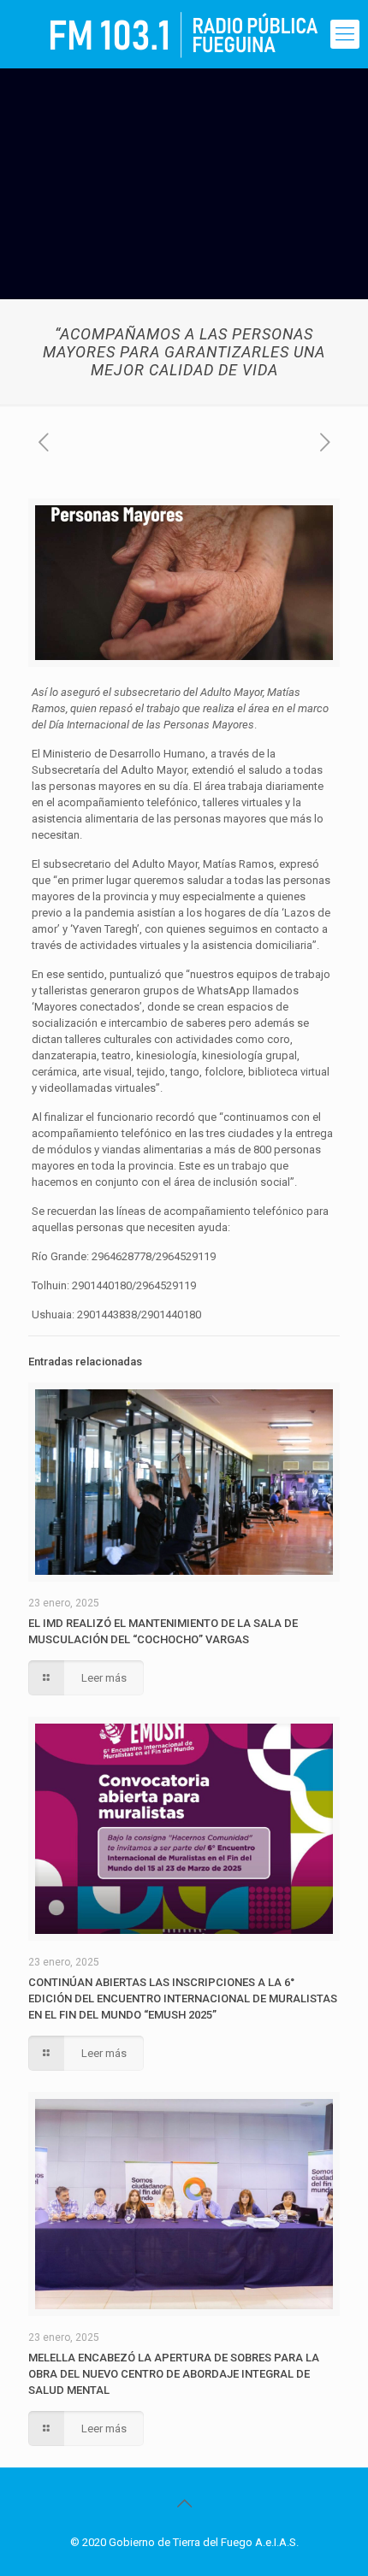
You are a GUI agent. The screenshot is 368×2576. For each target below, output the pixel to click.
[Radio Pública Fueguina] (184, 34)
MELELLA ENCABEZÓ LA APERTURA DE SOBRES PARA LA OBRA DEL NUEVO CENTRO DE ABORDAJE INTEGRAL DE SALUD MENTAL (174, 2374)
